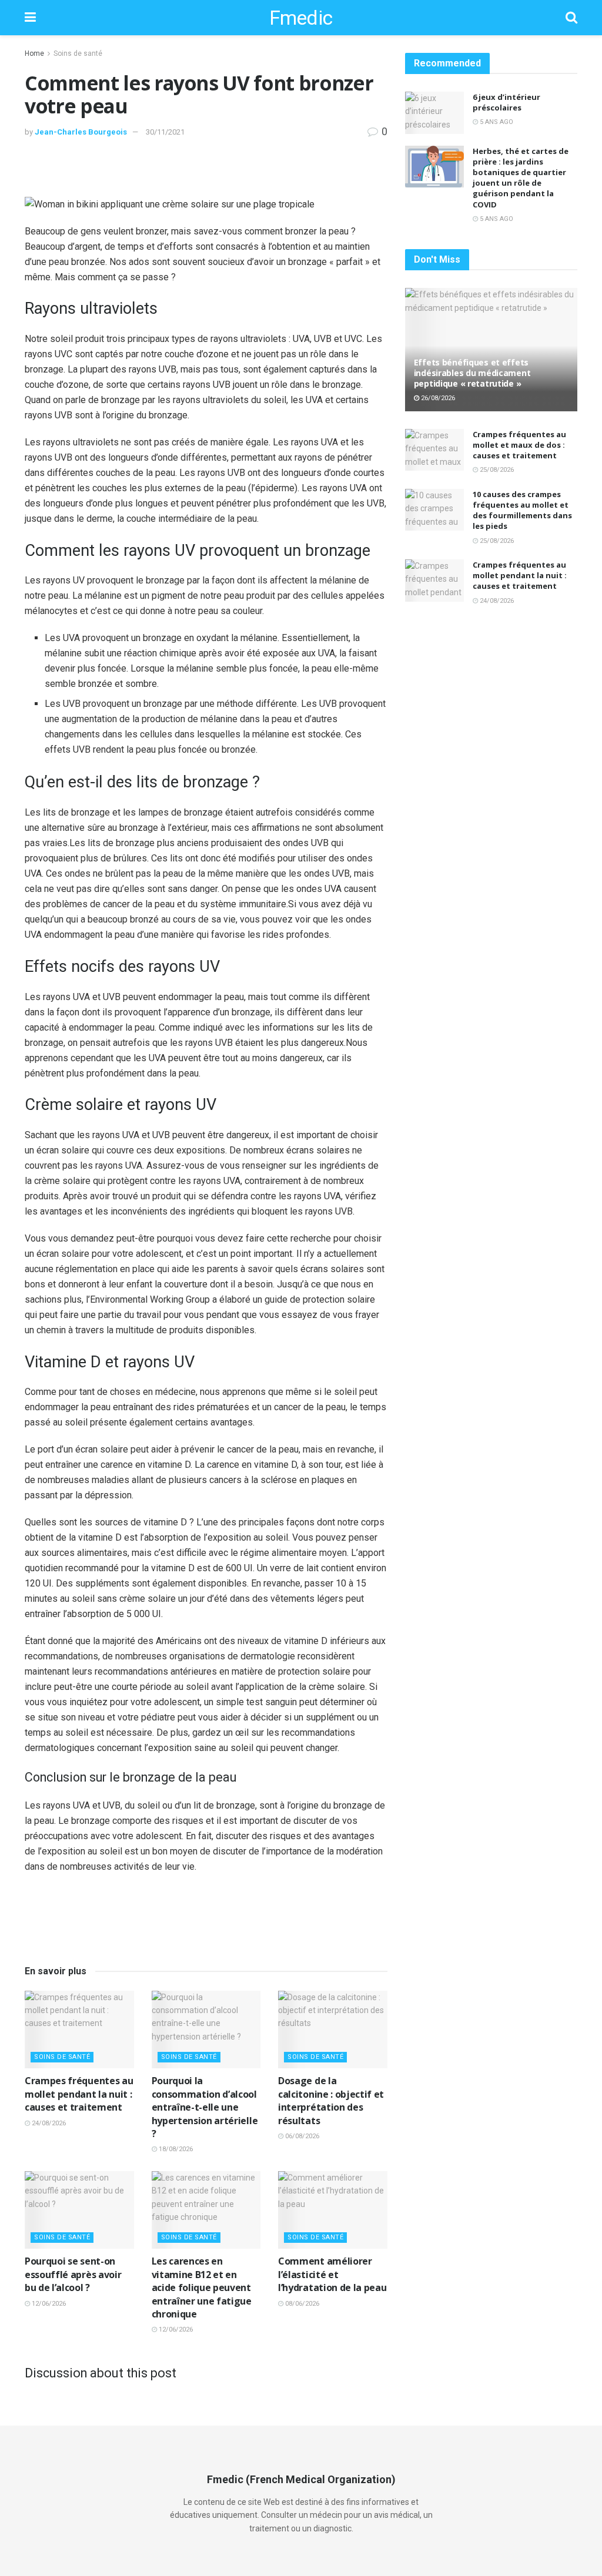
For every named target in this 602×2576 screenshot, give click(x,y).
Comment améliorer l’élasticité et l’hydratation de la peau (332, 2274)
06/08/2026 (301, 2136)
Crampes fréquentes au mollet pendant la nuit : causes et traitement (79, 2094)
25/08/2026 (496, 470)
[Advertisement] (206, 175)
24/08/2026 (48, 2123)
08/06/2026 (301, 2304)
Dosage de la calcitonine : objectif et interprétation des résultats (331, 2100)
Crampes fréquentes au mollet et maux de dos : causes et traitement (519, 445)
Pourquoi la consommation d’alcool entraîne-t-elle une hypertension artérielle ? (205, 2107)
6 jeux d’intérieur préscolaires (506, 102)
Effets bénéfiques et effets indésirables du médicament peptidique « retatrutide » (472, 373)
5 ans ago (496, 122)
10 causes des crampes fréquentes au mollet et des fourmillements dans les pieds (522, 510)
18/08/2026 (175, 2149)
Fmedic (301, 18)
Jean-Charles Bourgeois (81, 132)
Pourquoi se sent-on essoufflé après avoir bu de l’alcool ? (73, 2274)
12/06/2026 (48, 2304)
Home (34, 53)
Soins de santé (78, 53)
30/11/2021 (165, 132)
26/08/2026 (437, 398)
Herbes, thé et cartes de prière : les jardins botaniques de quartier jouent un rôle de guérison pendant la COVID (521, 178)
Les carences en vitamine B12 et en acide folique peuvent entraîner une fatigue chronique (202, 2287)
